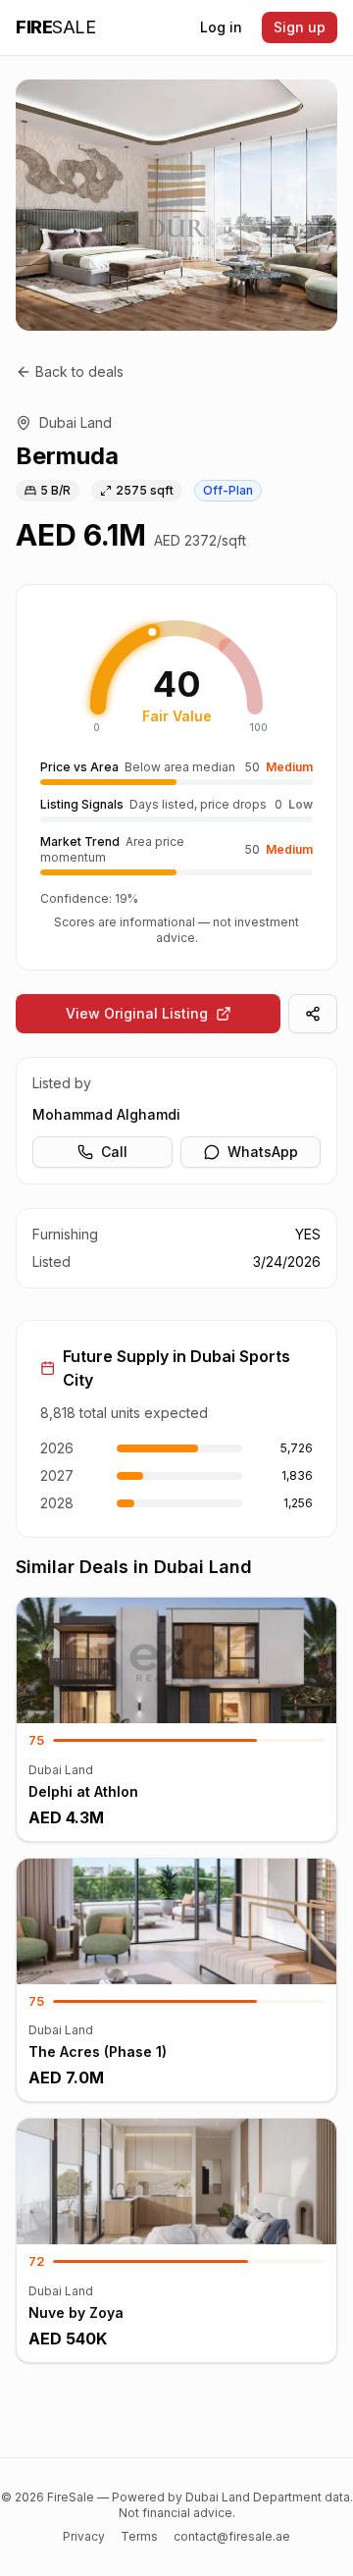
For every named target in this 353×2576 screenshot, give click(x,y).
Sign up (300, 27)
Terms (139, 2536)
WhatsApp (263, 1152)
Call (114, 1152)
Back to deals (79, 371)
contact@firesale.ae (232, 2536)
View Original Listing (137, 1013)
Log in (221, 27)
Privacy (84, 2536)
